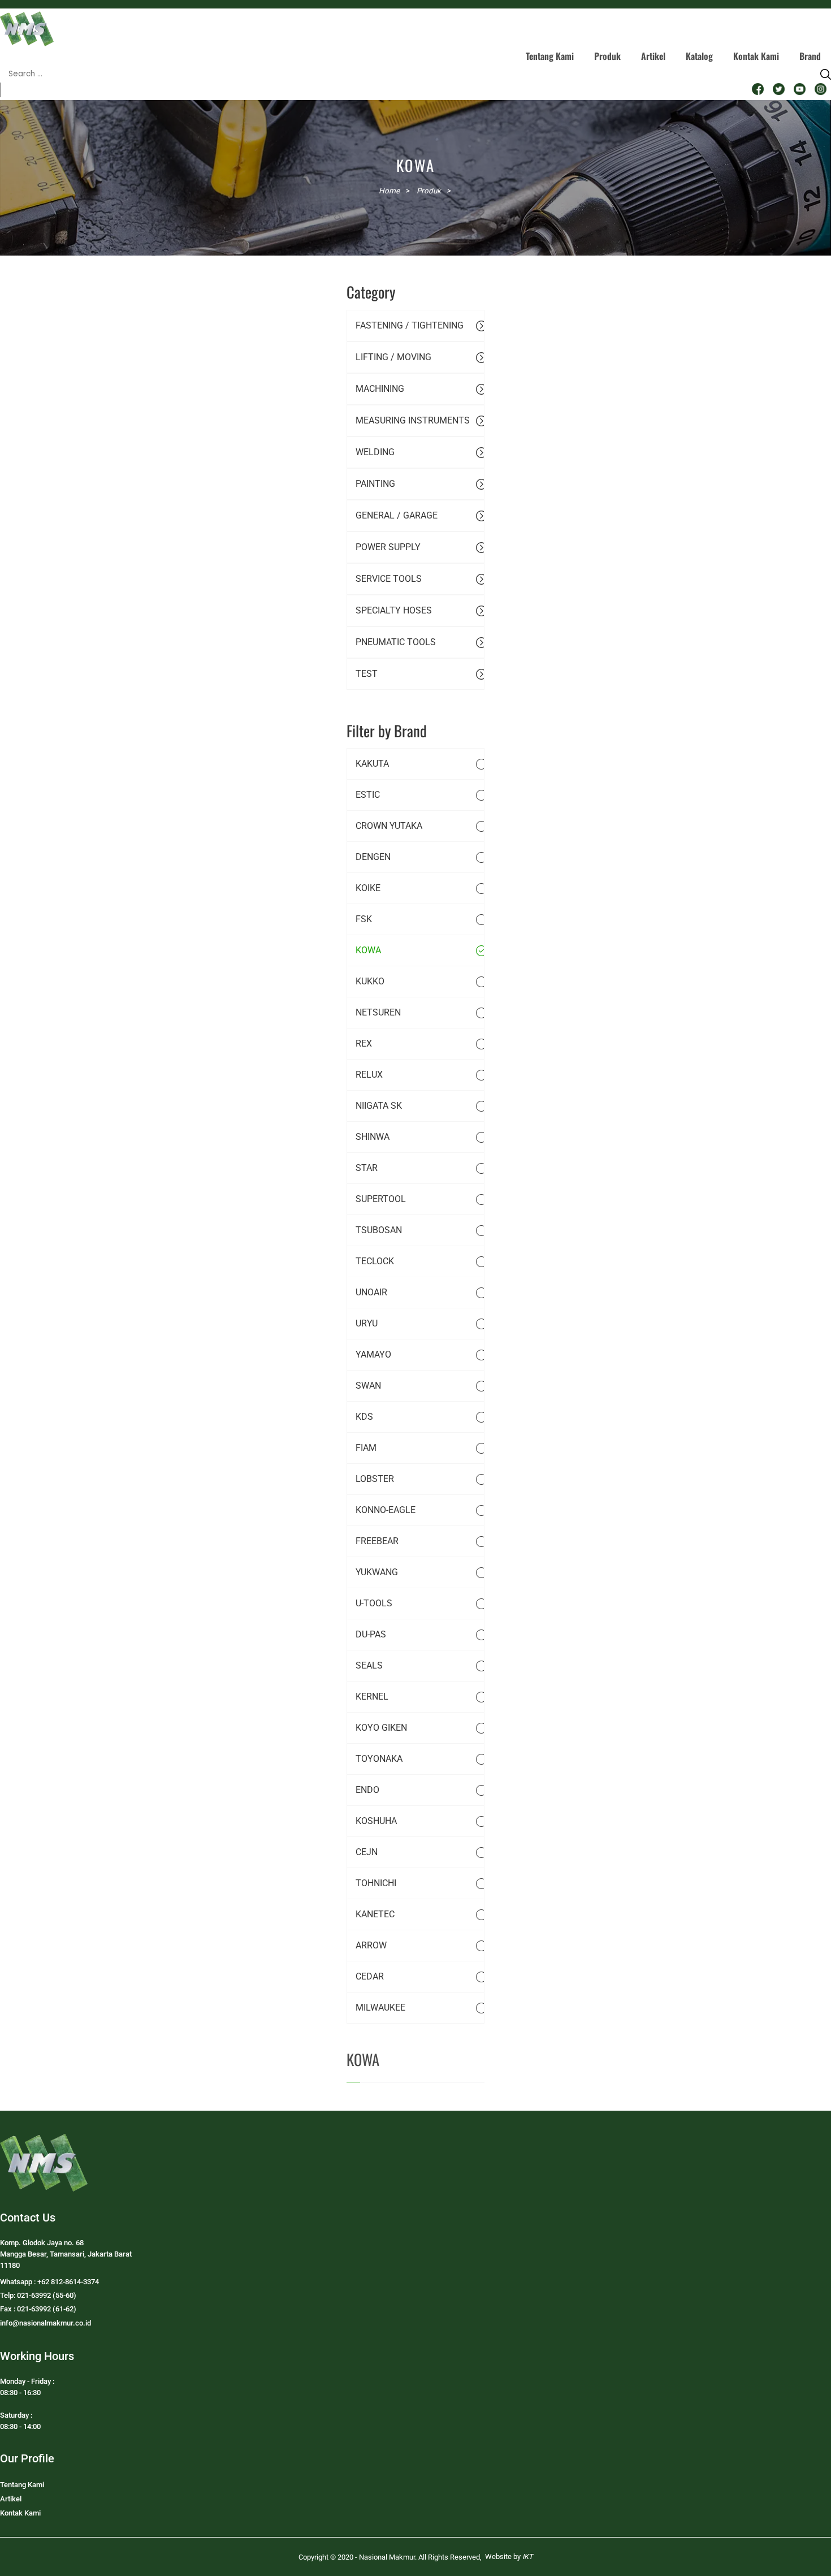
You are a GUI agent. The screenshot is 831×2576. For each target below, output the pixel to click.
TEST (367, 674)
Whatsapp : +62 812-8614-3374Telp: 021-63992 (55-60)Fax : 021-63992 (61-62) (49, 2295)
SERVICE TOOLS (389, 579)
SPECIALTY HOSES (394, 610)
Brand (810, 56)
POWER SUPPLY (388, 547)
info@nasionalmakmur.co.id (46, 2323)
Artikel (653, 56)
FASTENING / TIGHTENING (410, 325)
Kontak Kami (756, 56)
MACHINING (380, 389)
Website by (509, 2556)
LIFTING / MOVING (393, 357)
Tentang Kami (550, 56)
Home (389, 191)
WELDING (375, 452)
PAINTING (375, 484)
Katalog (699, 56)
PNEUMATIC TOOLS (396, 642)
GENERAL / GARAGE (397, 515)
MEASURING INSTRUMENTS (413, 420)
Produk (607, 56)
